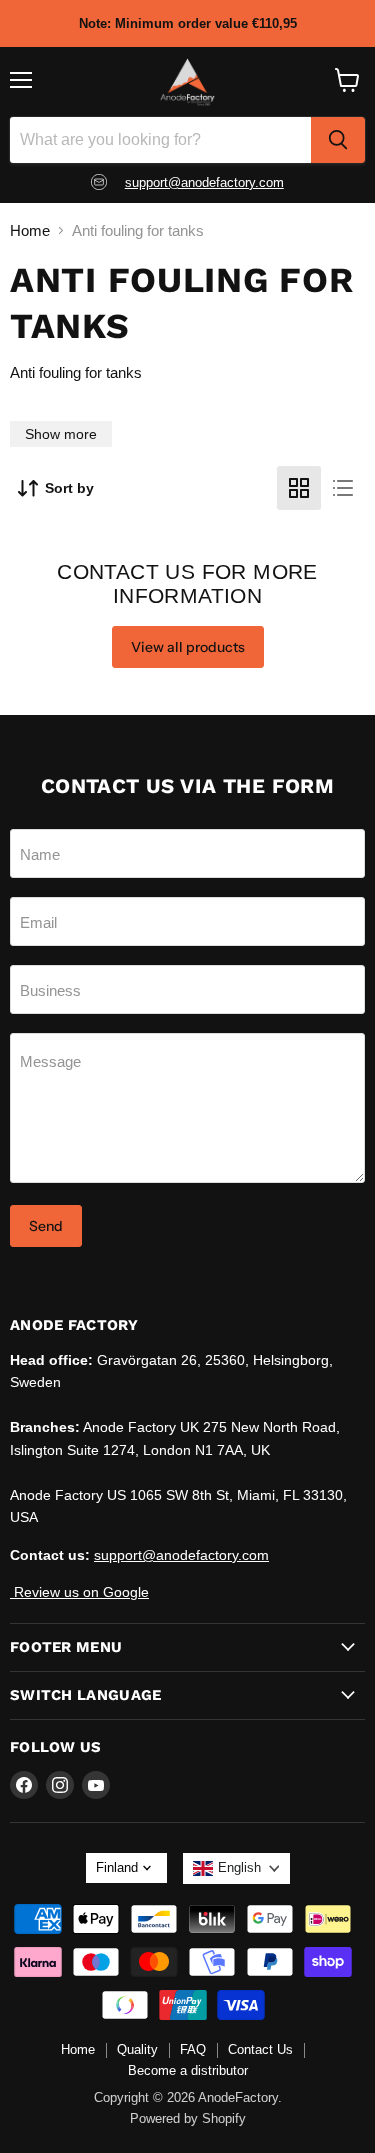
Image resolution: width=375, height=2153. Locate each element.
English (239, 1867)
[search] (338, 140)
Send (46, 1226)
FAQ (193, 2049)
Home (30, 230)
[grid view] (299, 488)
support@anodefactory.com (204, 182)
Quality (137, 2049)
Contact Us (260, 2049)
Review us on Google (79, 1592)
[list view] (343, 488)
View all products (188, 647)
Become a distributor (188, 2070)
